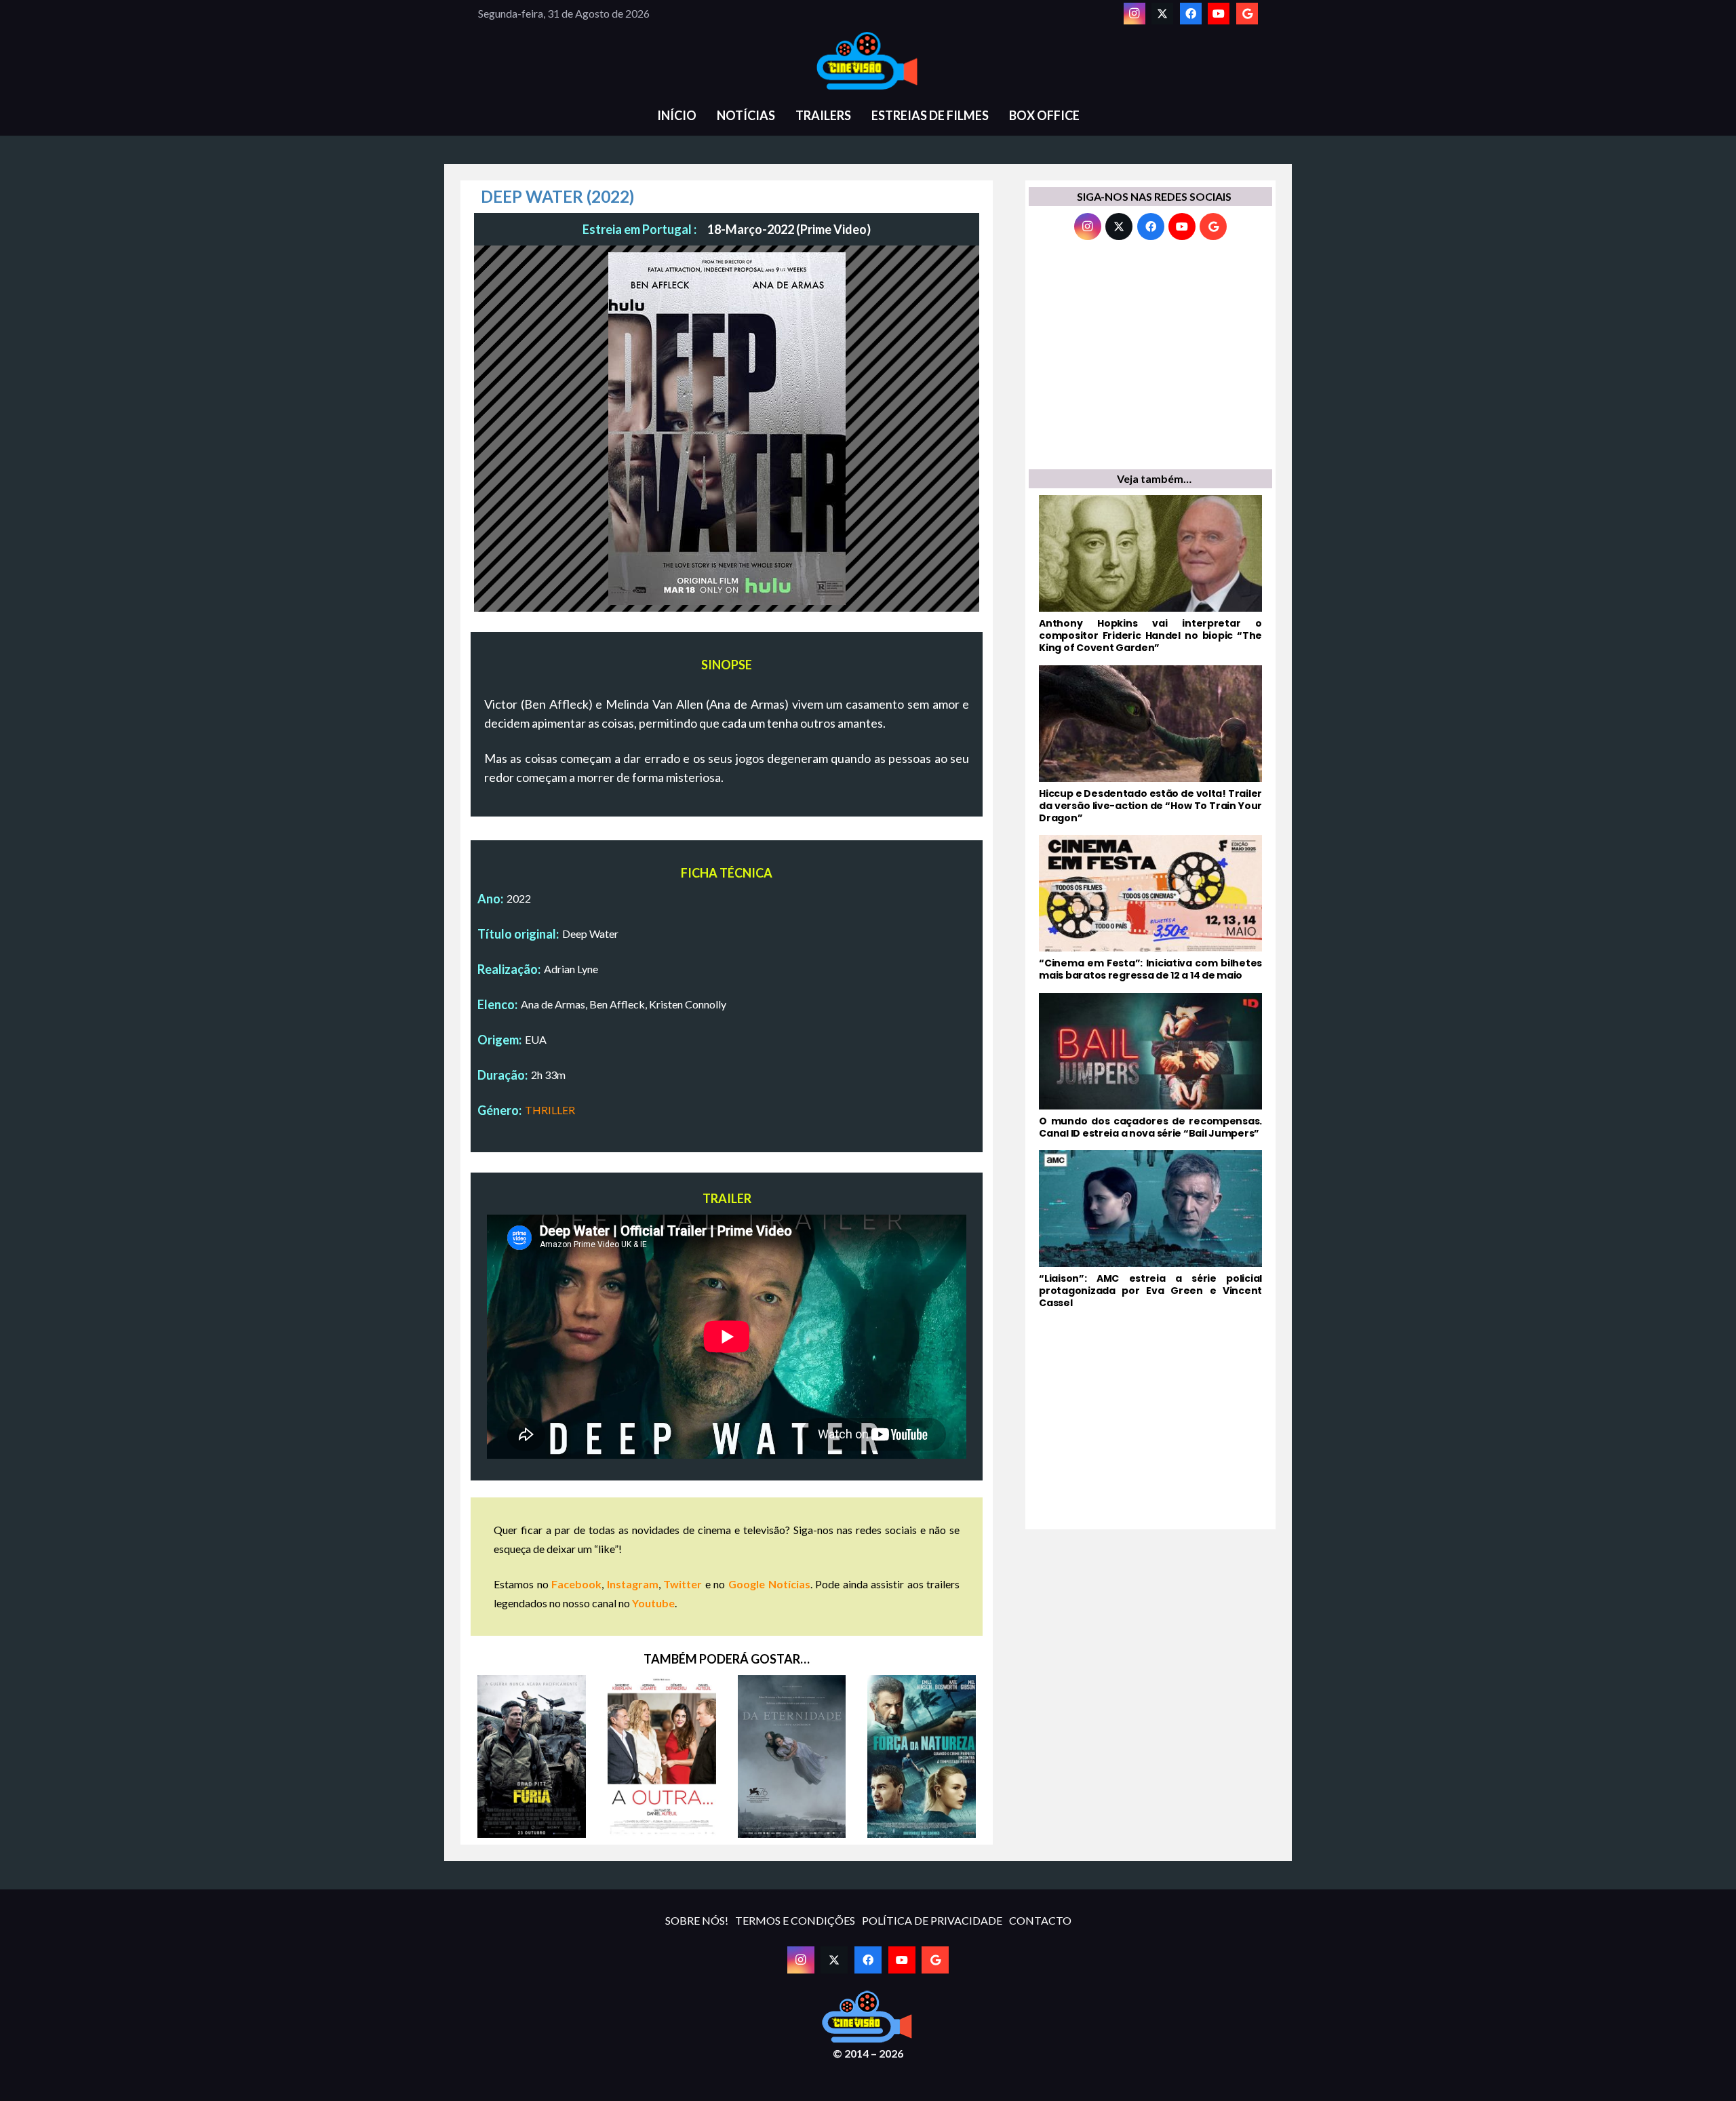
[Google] (1247, 14)
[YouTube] (1219, 14)
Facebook (576, 1584)
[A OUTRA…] (662, 1756)
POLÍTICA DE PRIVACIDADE (932, 1920)
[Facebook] (1191, 14)
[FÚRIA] (532, 1756)
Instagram (633, 1584)
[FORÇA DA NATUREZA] (922, 1756)
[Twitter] (1162, 14)
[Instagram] (1135, 14)
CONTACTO (1040, 1920)
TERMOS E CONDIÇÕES (795, 1920)
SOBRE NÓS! (697, 1920)
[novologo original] (868, 61)
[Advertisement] (1150, 358)
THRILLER (550, 1110)
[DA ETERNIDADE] (792, 1756)
